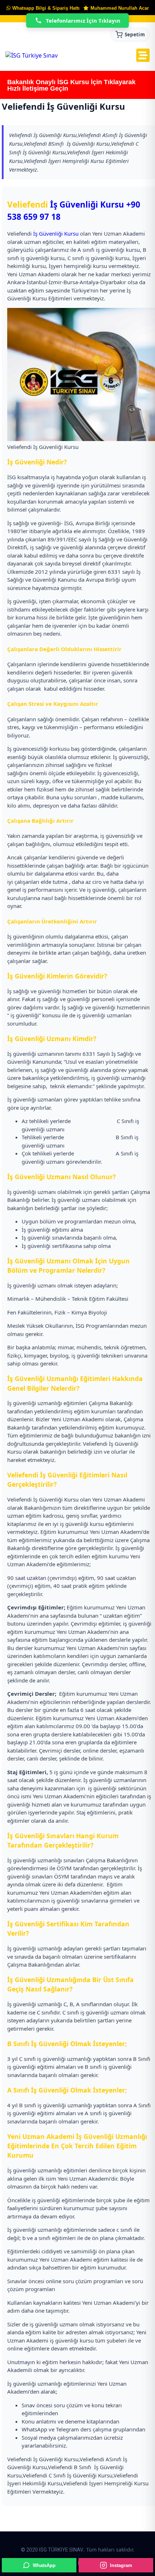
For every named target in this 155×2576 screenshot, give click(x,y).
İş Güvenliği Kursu (87, 205)
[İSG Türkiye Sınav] (32, 55)
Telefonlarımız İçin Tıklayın (83, 21)
